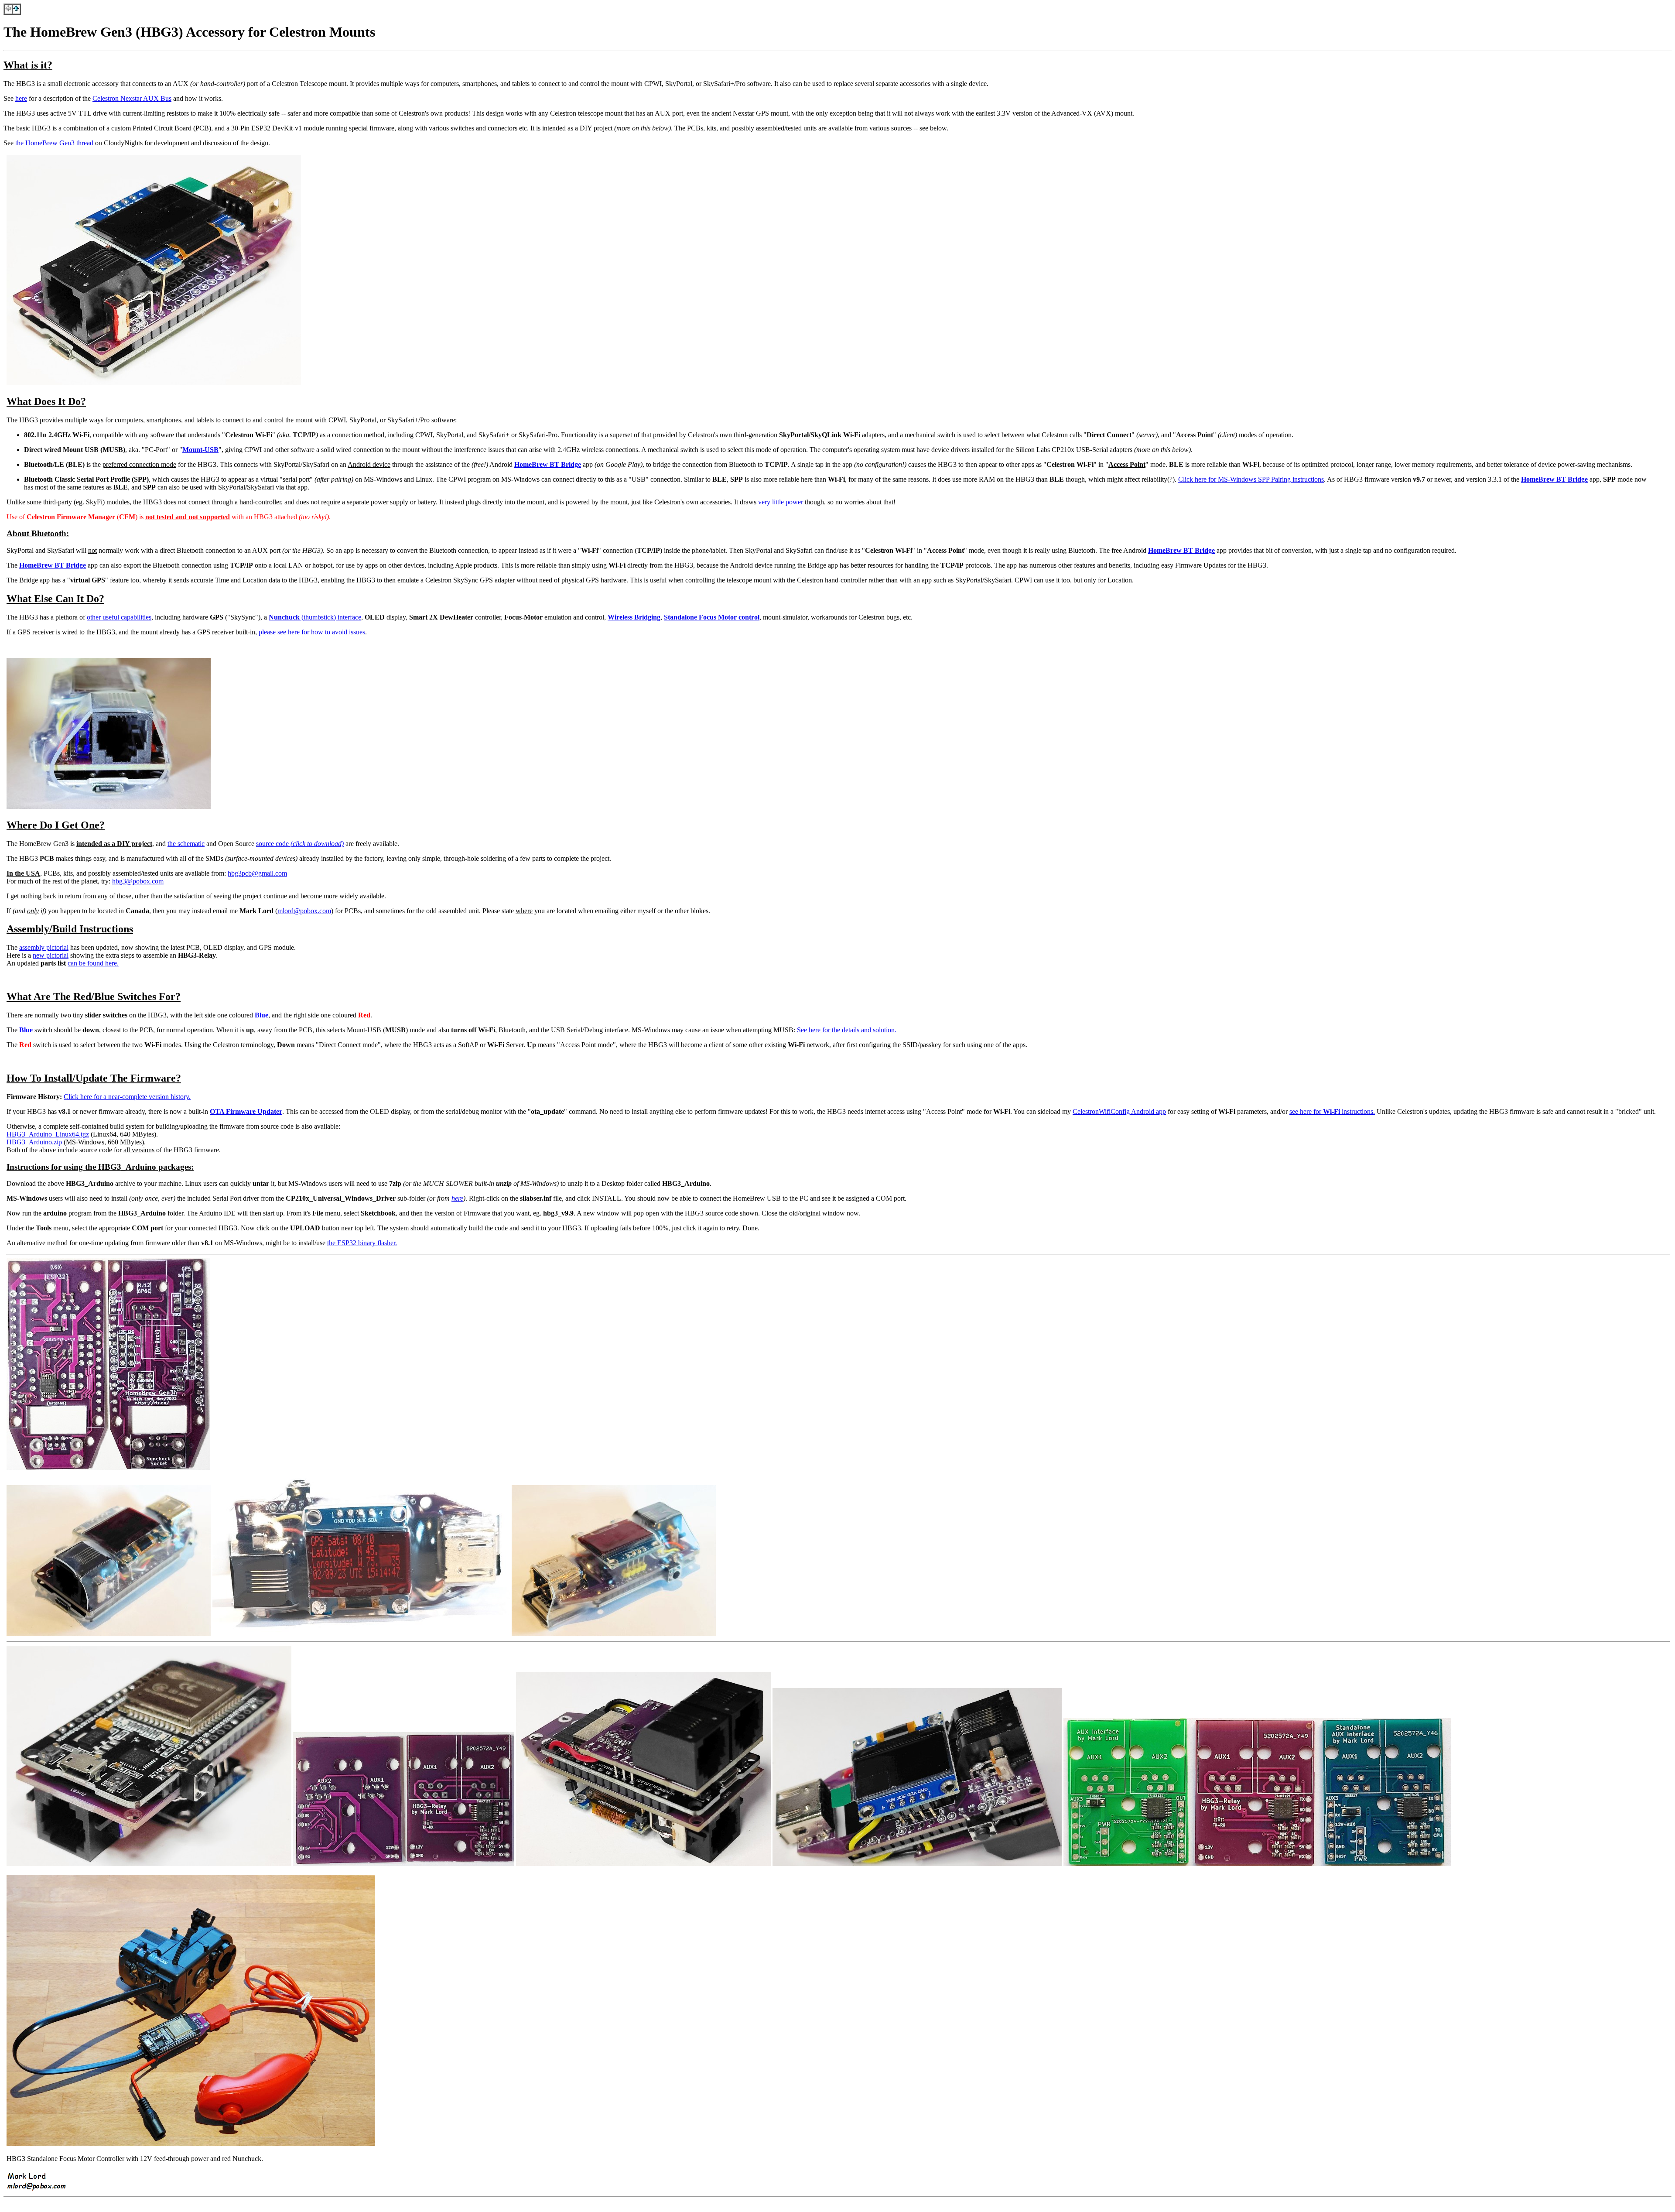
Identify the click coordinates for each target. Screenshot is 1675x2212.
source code (300, 844)
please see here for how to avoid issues (312, 632)
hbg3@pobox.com (138, 881)
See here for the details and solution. (847, 1030)
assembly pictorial (44, 947)
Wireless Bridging (634, 617)
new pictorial (51, 955)
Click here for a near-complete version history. (127, 1097)
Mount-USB (200, 450)
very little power (781, 502)
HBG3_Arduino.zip (34, 1142)
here (21, 98)
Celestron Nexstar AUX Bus (132, 98)
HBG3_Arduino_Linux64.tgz (48, 1134)
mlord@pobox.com (304, 911)
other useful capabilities (119, 617)
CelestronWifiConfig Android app (1119, 1111)
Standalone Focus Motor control (712, 617)
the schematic (186, 844)
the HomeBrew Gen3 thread (54, 143)
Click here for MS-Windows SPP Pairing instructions (1251, 479)
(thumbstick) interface (315, 617)
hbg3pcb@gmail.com (257, 873)
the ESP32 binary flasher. (362, 1243)
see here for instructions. (1332, 1111)
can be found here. (93, 963)
